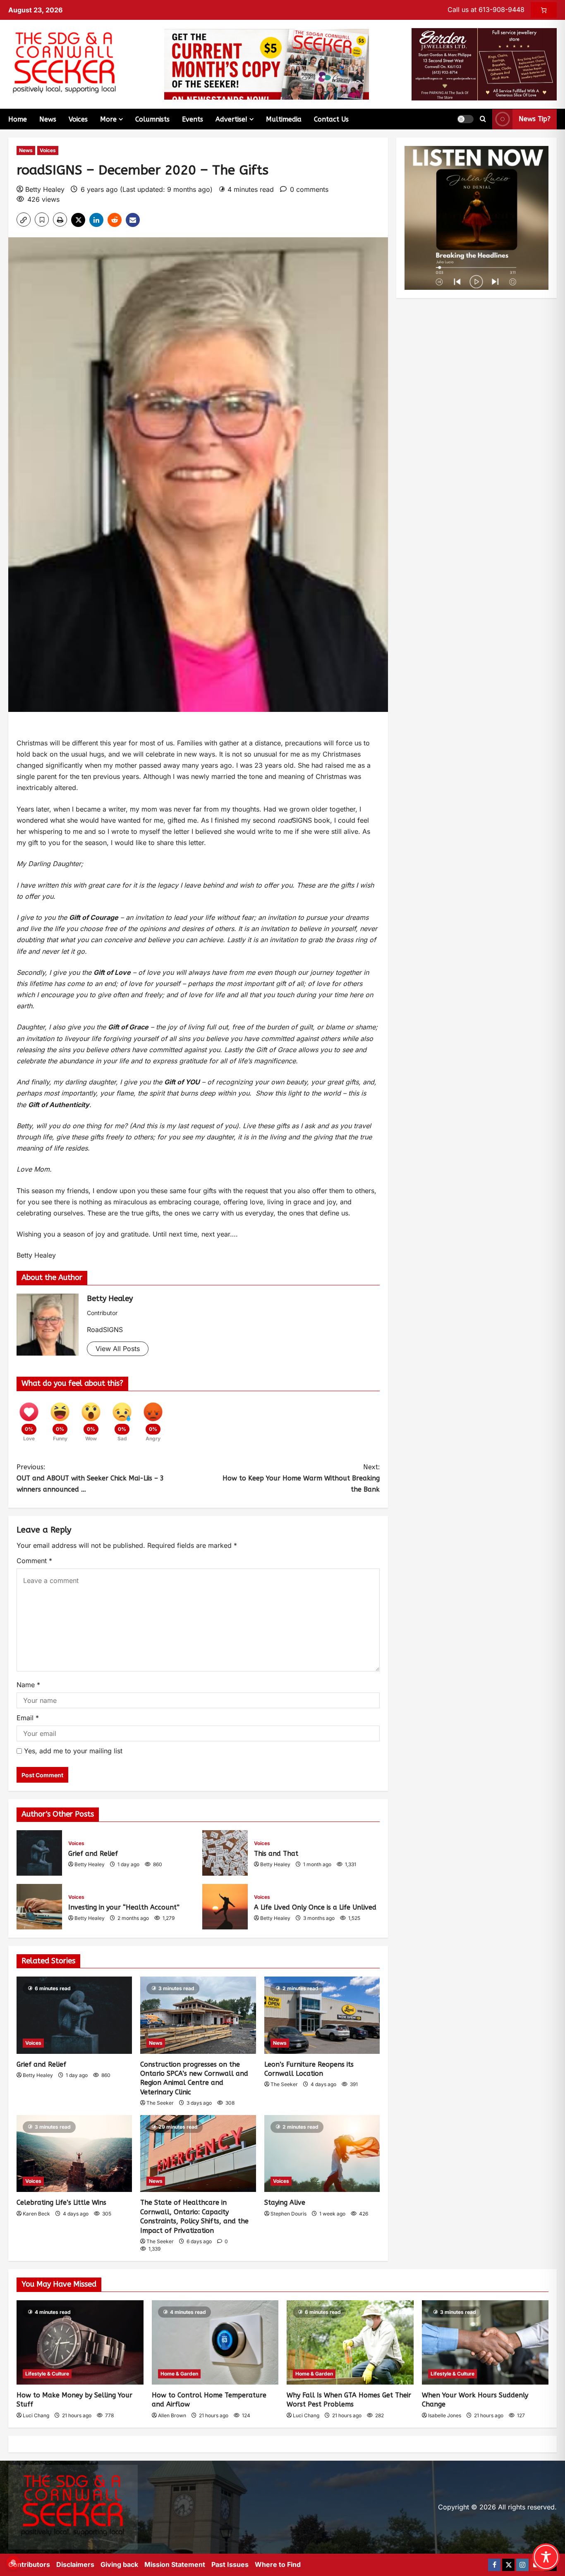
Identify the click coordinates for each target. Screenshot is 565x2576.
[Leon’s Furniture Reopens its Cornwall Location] (322, 2015)
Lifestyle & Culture (47, 2374)
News (48, 119)
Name (28, 1685)
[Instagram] (522, 2565)
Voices (78, 119)
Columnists (152, 119)
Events (193, 119)
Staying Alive (285, 2202)
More (108, 119)
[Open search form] (483, 119)
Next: (301, 1478)
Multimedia (284, 119)
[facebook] (494, 2565)
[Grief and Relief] (74, 2015)
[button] (465, 119)
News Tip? (535, 119)
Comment (34, 1561)
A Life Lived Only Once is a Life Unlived (225, 1907)
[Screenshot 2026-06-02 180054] (484, 64)
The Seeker (160, 2103)
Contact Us (331, 119)
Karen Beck (36, 2214)
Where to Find (278, 2564)
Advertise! (231, 119)
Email (28, 1718)
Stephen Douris (288, 2214)
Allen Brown (172, 2415)
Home (18, 119)
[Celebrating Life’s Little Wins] (74, 2153)
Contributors (29, 2564)
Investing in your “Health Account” (39, 1907)
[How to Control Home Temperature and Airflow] (215, 2342)
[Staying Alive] (322, 2153)
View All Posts (118, 1349)
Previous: (90, 1478)
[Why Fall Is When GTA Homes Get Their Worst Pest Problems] (350, 2342)
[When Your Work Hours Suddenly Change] (485, 2342)
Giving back (119, 2564)
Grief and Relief (39, 1853)
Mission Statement (175, 2564)
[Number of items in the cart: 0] (544, 10)
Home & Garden (179, 2374)
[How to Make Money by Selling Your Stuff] (80, 2342)
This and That (225, 1853)
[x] (508, 2565)
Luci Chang (36, 2415)
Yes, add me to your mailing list (72, 1751)
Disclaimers (75, 2564)
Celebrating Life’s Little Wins (61, 2202)
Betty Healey (45, 189)
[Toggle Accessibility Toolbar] (546, 2557)
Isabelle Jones (445, 2415)
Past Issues (230, 2564)
